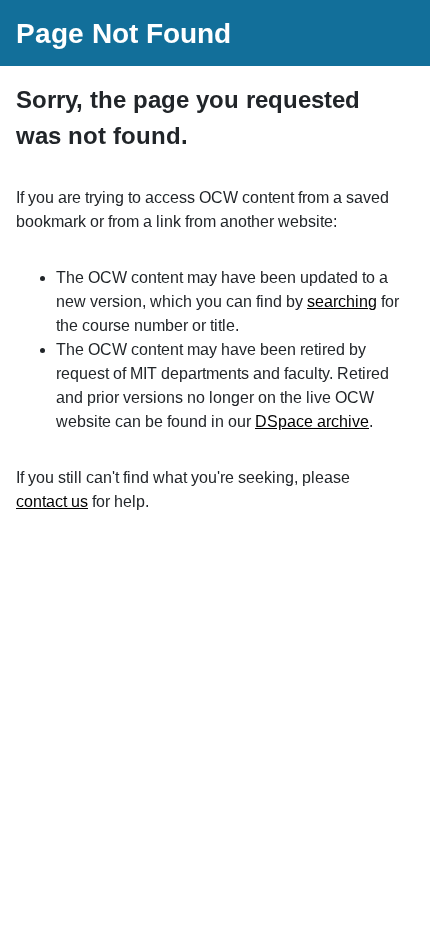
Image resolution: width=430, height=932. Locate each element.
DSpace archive (312, 421)
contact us (52, 501)
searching (342, 301)
